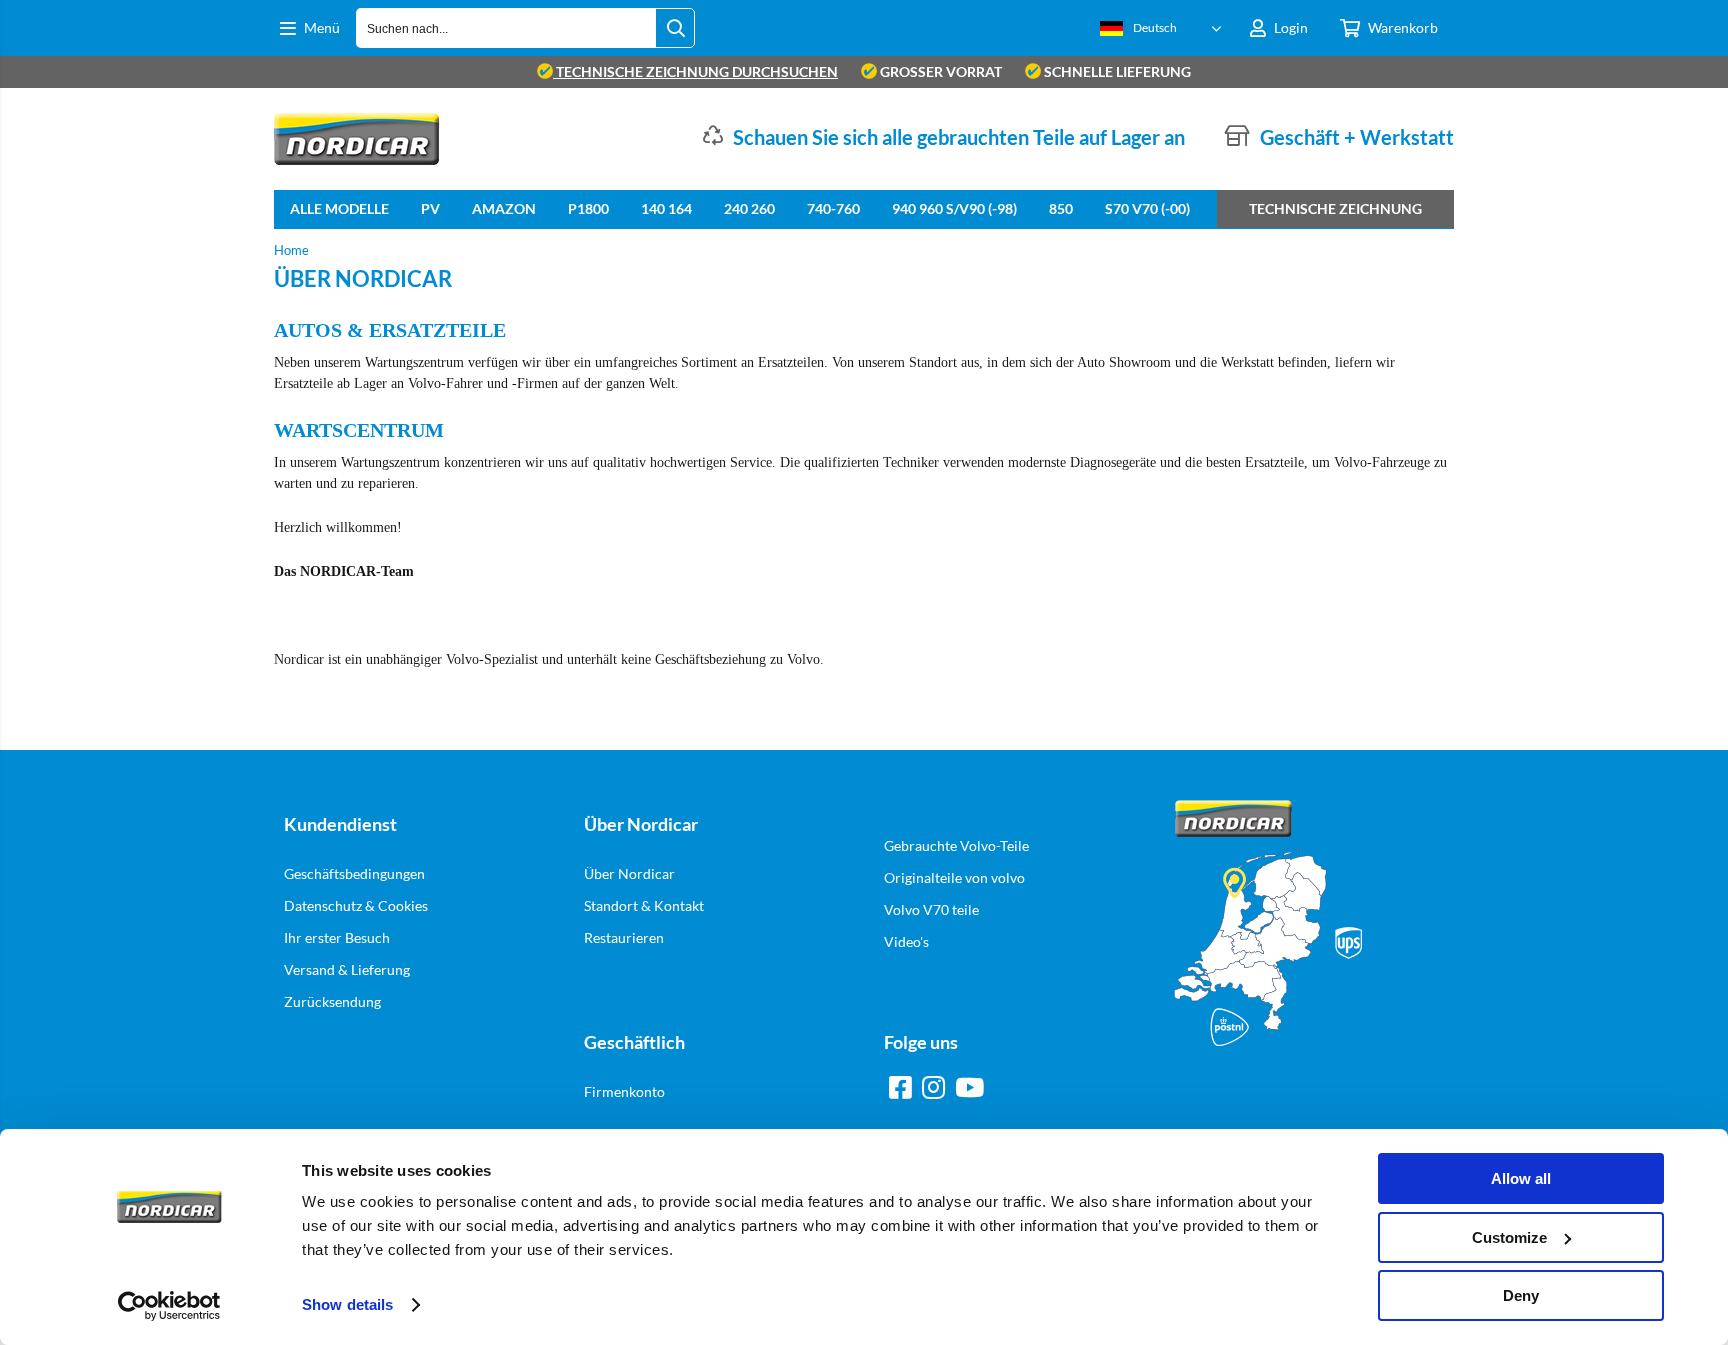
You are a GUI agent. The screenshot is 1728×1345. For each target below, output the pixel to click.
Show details (347, 1304)
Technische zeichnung (1335, 208)
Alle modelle (339, 208)
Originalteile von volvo (954, 877)
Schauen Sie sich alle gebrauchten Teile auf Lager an (959, 137)
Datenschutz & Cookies (356, 905)
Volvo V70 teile (931, 909)
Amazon (504, 208)
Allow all (1521, 1178)
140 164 (666, 208)
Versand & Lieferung (347, 969)
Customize (1509, 1237)
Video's (906, 941)
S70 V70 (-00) (1147, 208)
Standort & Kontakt (644, 905)
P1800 (588, 208)
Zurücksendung (332, 1001)
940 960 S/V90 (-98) (954, 208)
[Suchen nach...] (675, 28)
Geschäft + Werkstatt (1357, 137)
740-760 (833, 208)
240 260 (749, 208)
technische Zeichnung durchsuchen (695, 71)
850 (1061, 208)
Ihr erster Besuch (337, 937)
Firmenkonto (624, 1091)
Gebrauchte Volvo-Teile (956, 845)
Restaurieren (624, 937)
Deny (1521, 1295)
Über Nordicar (629, 873)
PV (430, 208)
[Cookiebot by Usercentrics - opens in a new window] (169, 1306)
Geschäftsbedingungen (354, 873)
